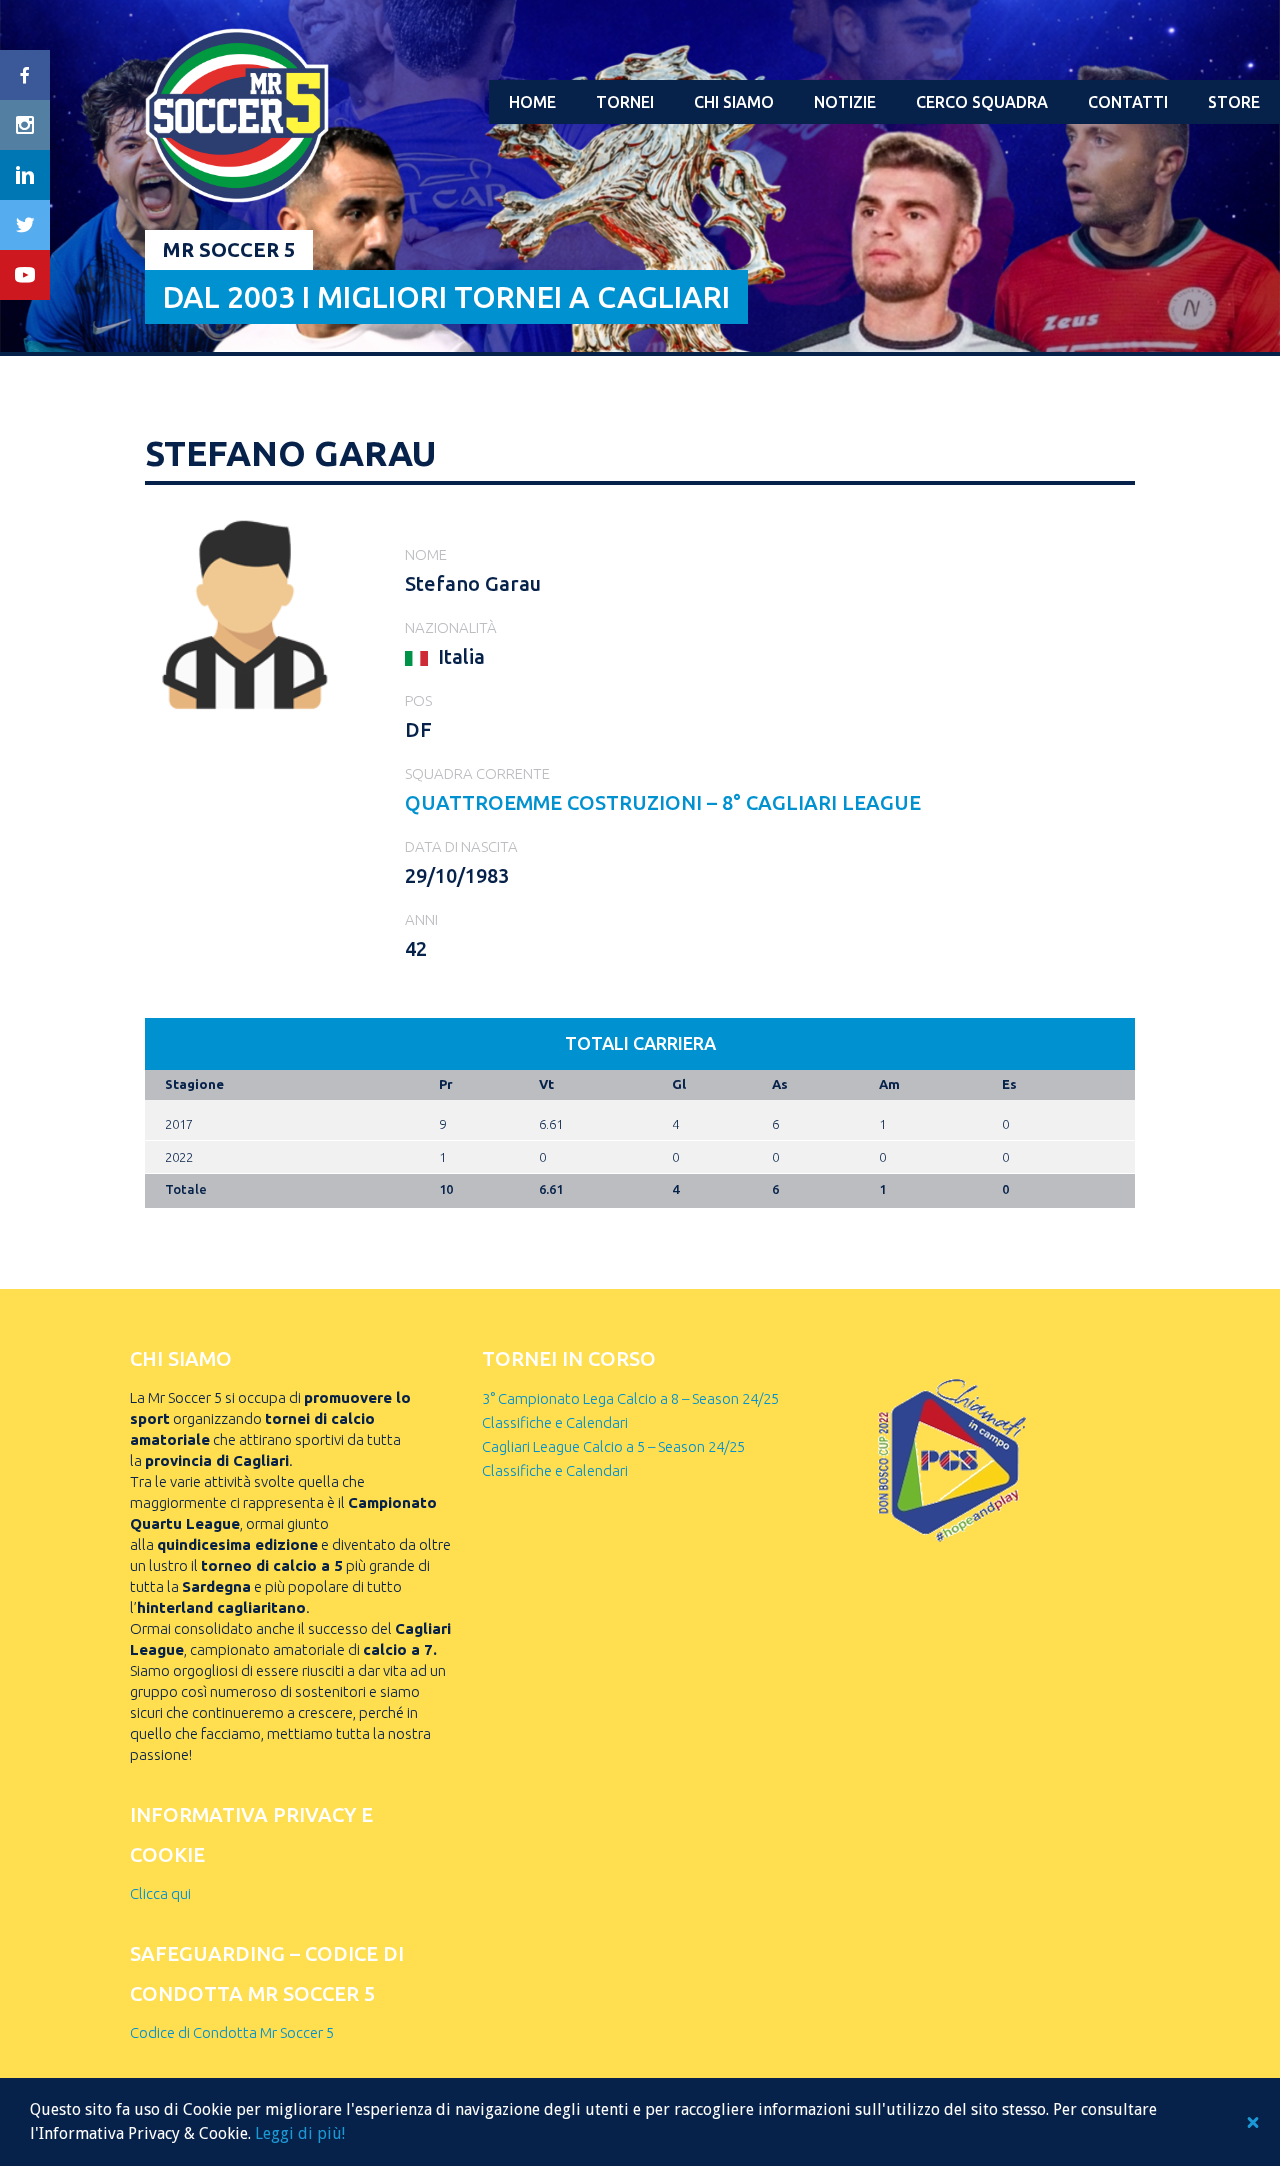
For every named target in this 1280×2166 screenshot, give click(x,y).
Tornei (625, 102)
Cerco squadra (982, 102)
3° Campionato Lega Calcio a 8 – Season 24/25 (630, 1398)
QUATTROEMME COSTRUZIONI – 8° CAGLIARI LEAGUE (663, 802)
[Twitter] (25, 225)
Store (1234, 102)
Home (532, 102)
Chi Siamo (734, 102)
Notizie (845, 102)
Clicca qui (160, 1893)
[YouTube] (25, 275)
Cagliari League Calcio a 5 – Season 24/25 (613, 1446)
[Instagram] (25, 125)
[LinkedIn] (25, 175)
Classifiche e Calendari (555, 1422)
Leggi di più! (300, 2133)
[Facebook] (25, 75)
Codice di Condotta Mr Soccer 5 (232, 2032)
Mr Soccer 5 (229, 249)
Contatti (1128, 102)
